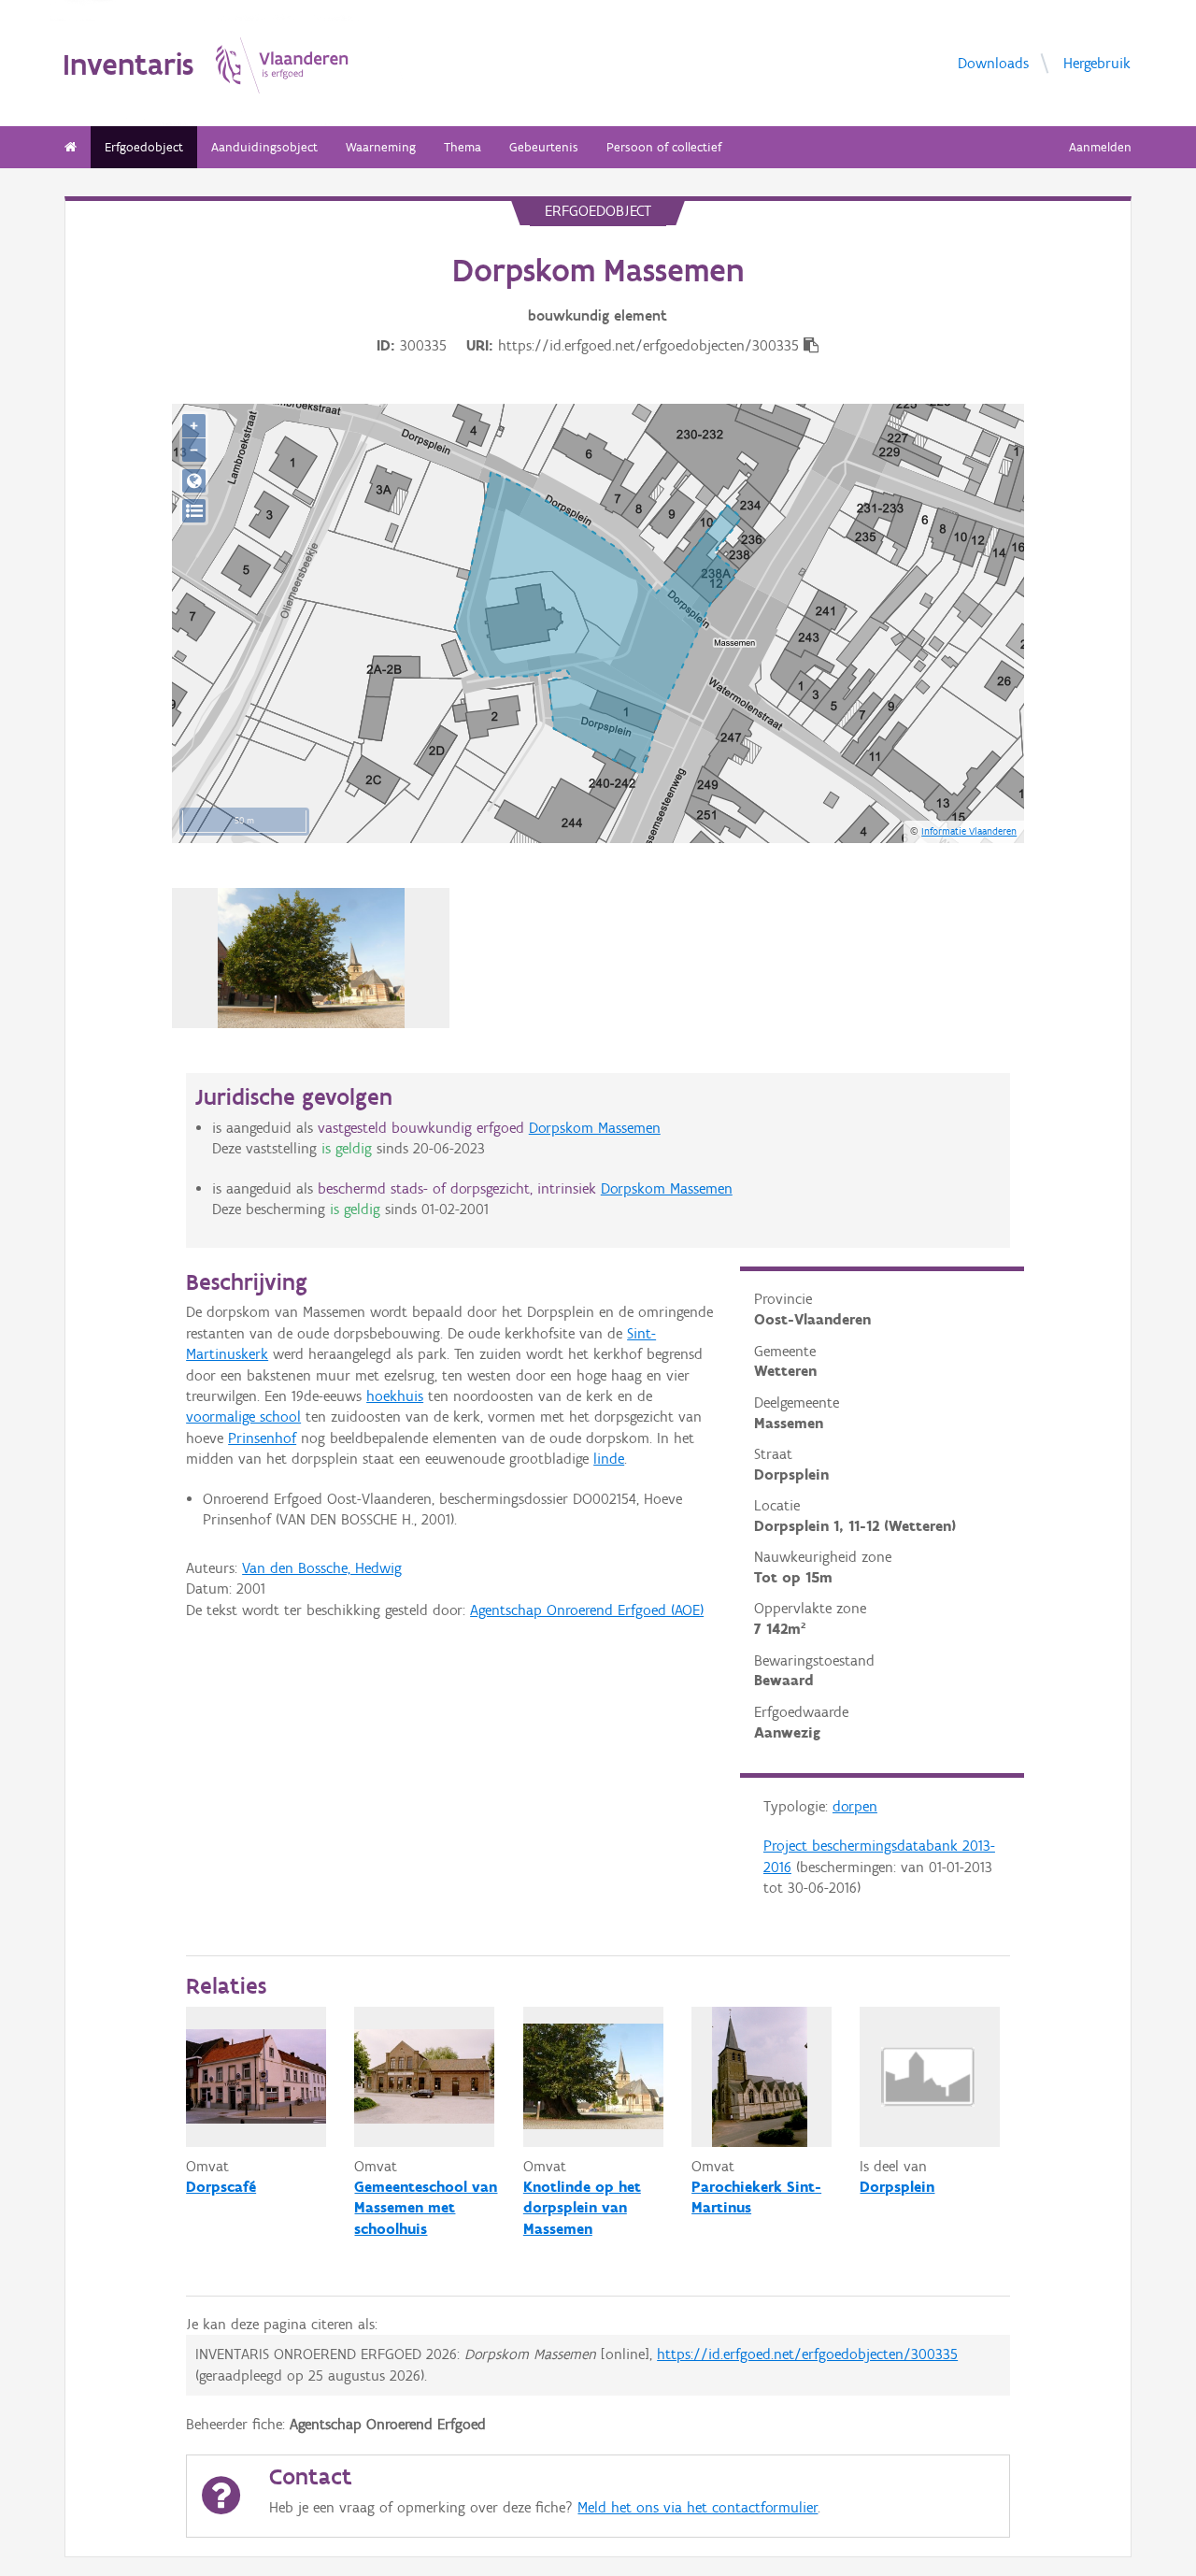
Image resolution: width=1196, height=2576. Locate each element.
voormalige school (243, 1417)
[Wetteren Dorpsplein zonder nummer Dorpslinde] (311, 958)
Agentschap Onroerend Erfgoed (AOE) (587, 1610)
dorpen (855, 1806)
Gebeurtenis (544, 147)
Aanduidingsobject (264, 147)
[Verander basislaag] (194, 511)
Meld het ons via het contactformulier (698, 2507)
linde (609, 1459)
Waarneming (381, 147)
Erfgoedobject (144, 147)
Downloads (993, 63)
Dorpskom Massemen (595, 1128)
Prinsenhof (262, 1438)
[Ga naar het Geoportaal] (194, 481)
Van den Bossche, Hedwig (322, 1568)
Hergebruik (1097, 63)
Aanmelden (1100, 147)
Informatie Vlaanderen (969, 831)
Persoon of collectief (664, 147)
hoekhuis (395, 1396)
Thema (463, 147)
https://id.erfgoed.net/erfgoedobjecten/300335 (807, 2354)
